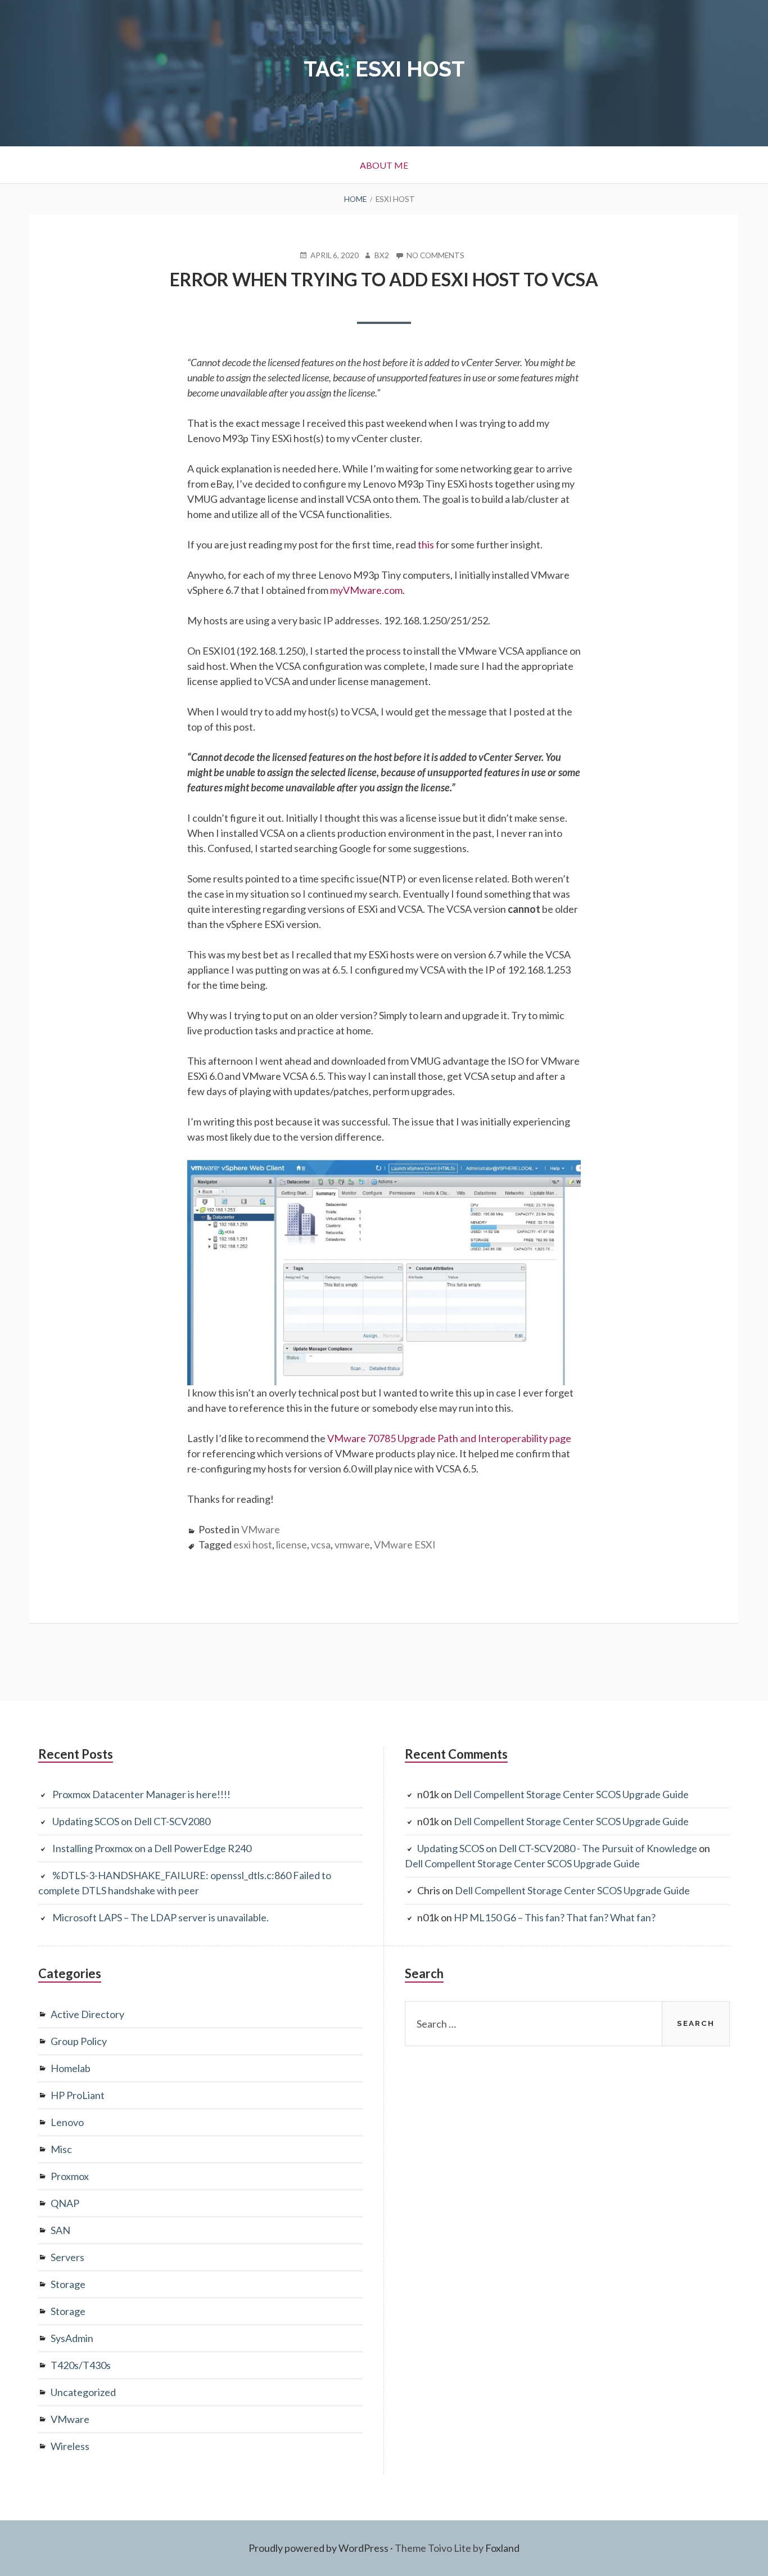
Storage (68, 2284)
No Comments (435, 256)
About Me (384, 165)
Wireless (70, 2446)
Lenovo (67, 2122)
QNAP (65, 2203)
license (292, 1544)
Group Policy (79, 2041)
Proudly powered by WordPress (319, 2548)
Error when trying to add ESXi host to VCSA (384, 279)
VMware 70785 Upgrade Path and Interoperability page (449, 1438)
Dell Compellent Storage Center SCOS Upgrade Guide (571, 1794)
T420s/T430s (81, 2365)
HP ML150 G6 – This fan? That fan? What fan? (555, 1917)
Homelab (71, 2068)
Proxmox (70, 2176)
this (426, 544)
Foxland (502, 2548)
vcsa (321, 1544)
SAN (60, 2230)
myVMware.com (366, 590)
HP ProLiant (78, 2095)
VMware (261, 1529)
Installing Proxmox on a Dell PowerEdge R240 (152, 1848)
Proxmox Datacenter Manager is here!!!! (141, 1794)
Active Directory (87, 2014)
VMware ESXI (405, 1544)
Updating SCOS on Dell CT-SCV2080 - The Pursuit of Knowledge (557, 1848)
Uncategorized (83, 2392)
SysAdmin (72, 2338)
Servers (67, 2257)
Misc (61, 2149)
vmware (352, 1544)
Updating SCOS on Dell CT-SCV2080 (131, 1821)
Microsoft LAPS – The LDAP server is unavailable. (161, 1917)
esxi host (253, 1544)
